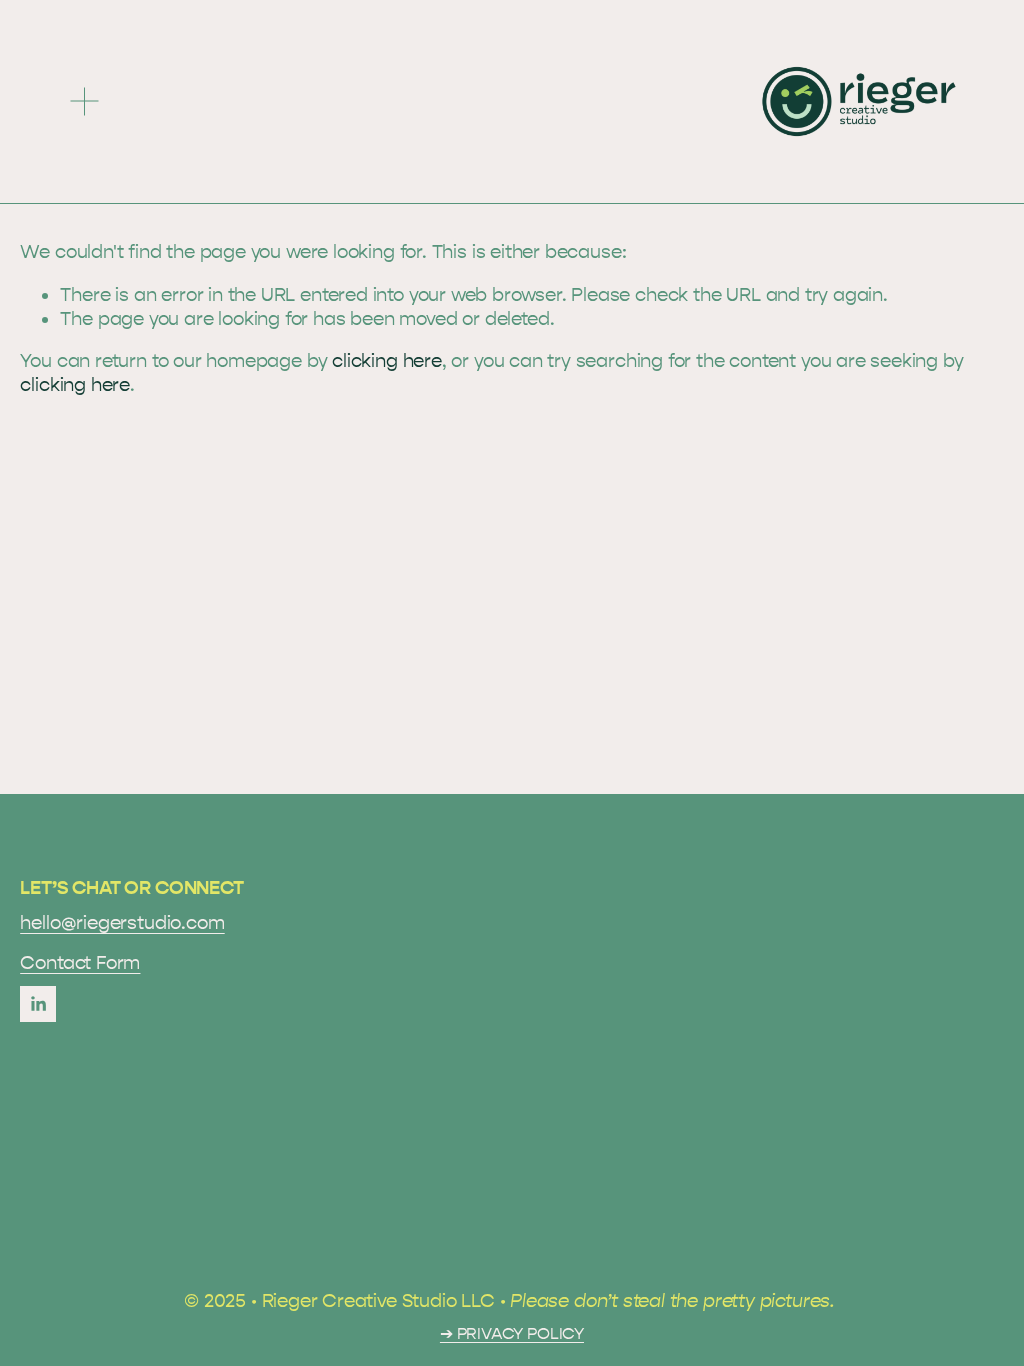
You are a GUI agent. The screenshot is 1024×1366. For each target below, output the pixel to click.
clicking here (387, 361)
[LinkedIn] (38, 1004)
